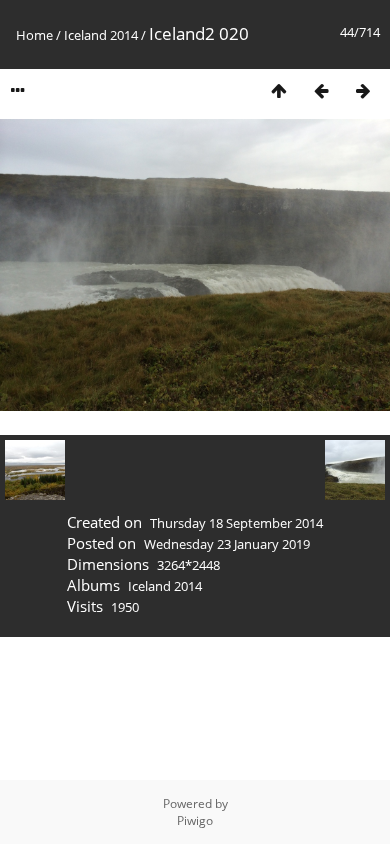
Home (34, 35)
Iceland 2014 (101, 35)
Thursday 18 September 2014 (236, 523)
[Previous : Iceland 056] (321, 90)
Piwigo (195, 820)
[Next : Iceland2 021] (363, 90)
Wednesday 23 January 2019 (227, 544)
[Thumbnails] (279, 90)
